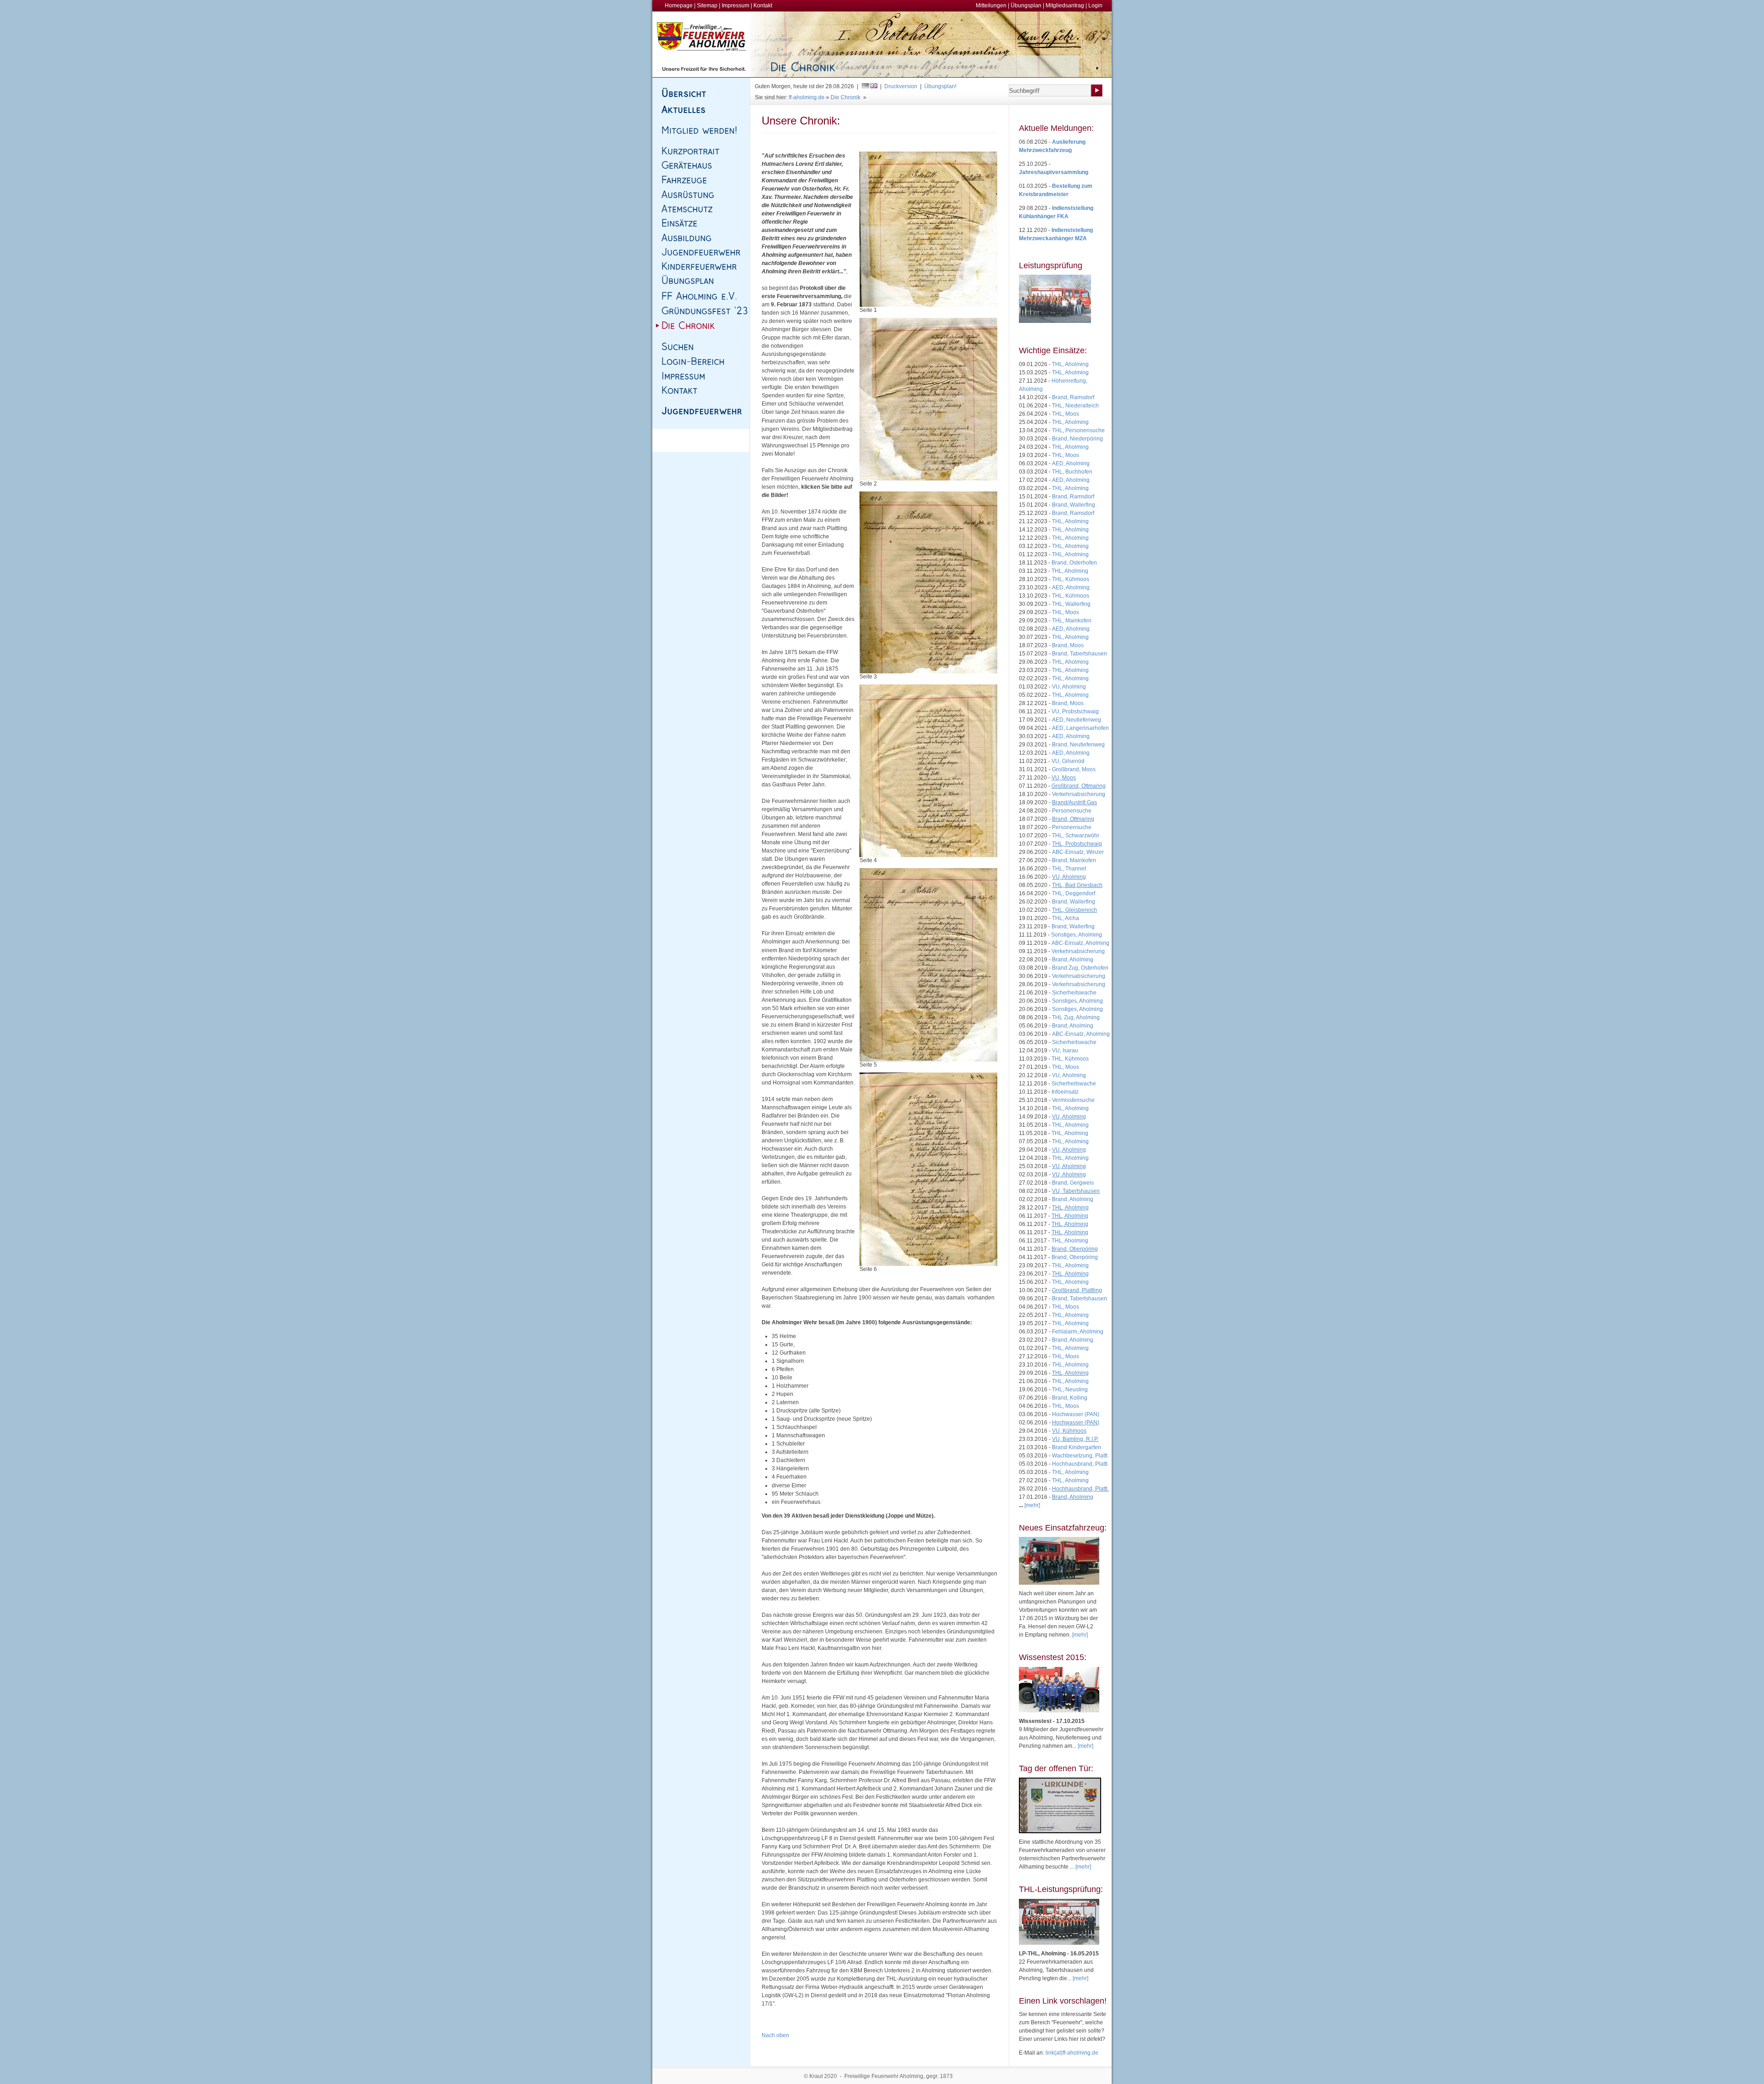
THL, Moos (1066, 414)
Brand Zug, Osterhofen (1080, 968)
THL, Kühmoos (1071, 579)
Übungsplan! (940, 86)
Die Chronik (845, 97)
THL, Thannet (1069, 869)
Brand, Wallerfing (1074, 505)
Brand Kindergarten (1077, 1447)
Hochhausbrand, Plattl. (1080, 1464)
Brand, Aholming (1073, 960)
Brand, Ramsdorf (1073, 397)
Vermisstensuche (1073, 1100)
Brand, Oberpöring (1075, 1257)
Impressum (735, 6)
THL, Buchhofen (1072, 472)
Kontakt (763, 6)
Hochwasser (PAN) (1076, 1414)
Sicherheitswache (1074, 993)
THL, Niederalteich (1075, 406)
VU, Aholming (1069, 687)
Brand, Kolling (1070, 1398)
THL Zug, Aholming (1076, 1017)
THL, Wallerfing (1071, 604)
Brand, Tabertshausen (1080, 654)
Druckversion (901, 86)
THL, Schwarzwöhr (1076, 836)
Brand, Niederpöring (1077, 439)
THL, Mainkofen (1072, 621)
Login (1095, 6)
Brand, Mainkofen (1074, 860)
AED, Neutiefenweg (1077, 720)
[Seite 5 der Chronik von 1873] (928, 965)
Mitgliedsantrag (1065, 6)
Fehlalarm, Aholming (1078, 1332)
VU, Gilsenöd (1068, 761)
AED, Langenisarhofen (1080, 728)
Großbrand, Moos (1074, 769)
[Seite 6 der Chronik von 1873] (928, 1169)
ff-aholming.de (807, 97)
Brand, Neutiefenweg (1078, 745)
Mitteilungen (991, 6)
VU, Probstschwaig (1075, 712)
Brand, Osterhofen (1074, 563)
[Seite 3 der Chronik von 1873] (928, 582)
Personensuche (1072, 811)
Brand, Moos (1068, 645)
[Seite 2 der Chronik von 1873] (928, 399)
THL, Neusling (1070, 1389)
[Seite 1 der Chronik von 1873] (928, 229)
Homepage (679, 6)
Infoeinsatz (1065, 1092)
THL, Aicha (1066, 918)
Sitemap (707, 6)
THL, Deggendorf (1074, 893)
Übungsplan (1026, 6)
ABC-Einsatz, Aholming (1080, 943)
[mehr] (1080, 1635)
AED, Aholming (1071, 463)
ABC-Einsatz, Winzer (1078, 852)
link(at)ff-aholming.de (1072, 2053)
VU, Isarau (1065, 1050)
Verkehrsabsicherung (1079, 794)
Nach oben (775, 2035)
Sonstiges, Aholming (1077, 935)
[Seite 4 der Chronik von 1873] (928, 771)
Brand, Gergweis (1073, 1183)
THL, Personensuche (1078, 430)
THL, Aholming (1070, 364)
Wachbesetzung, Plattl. (1080, 1456)
